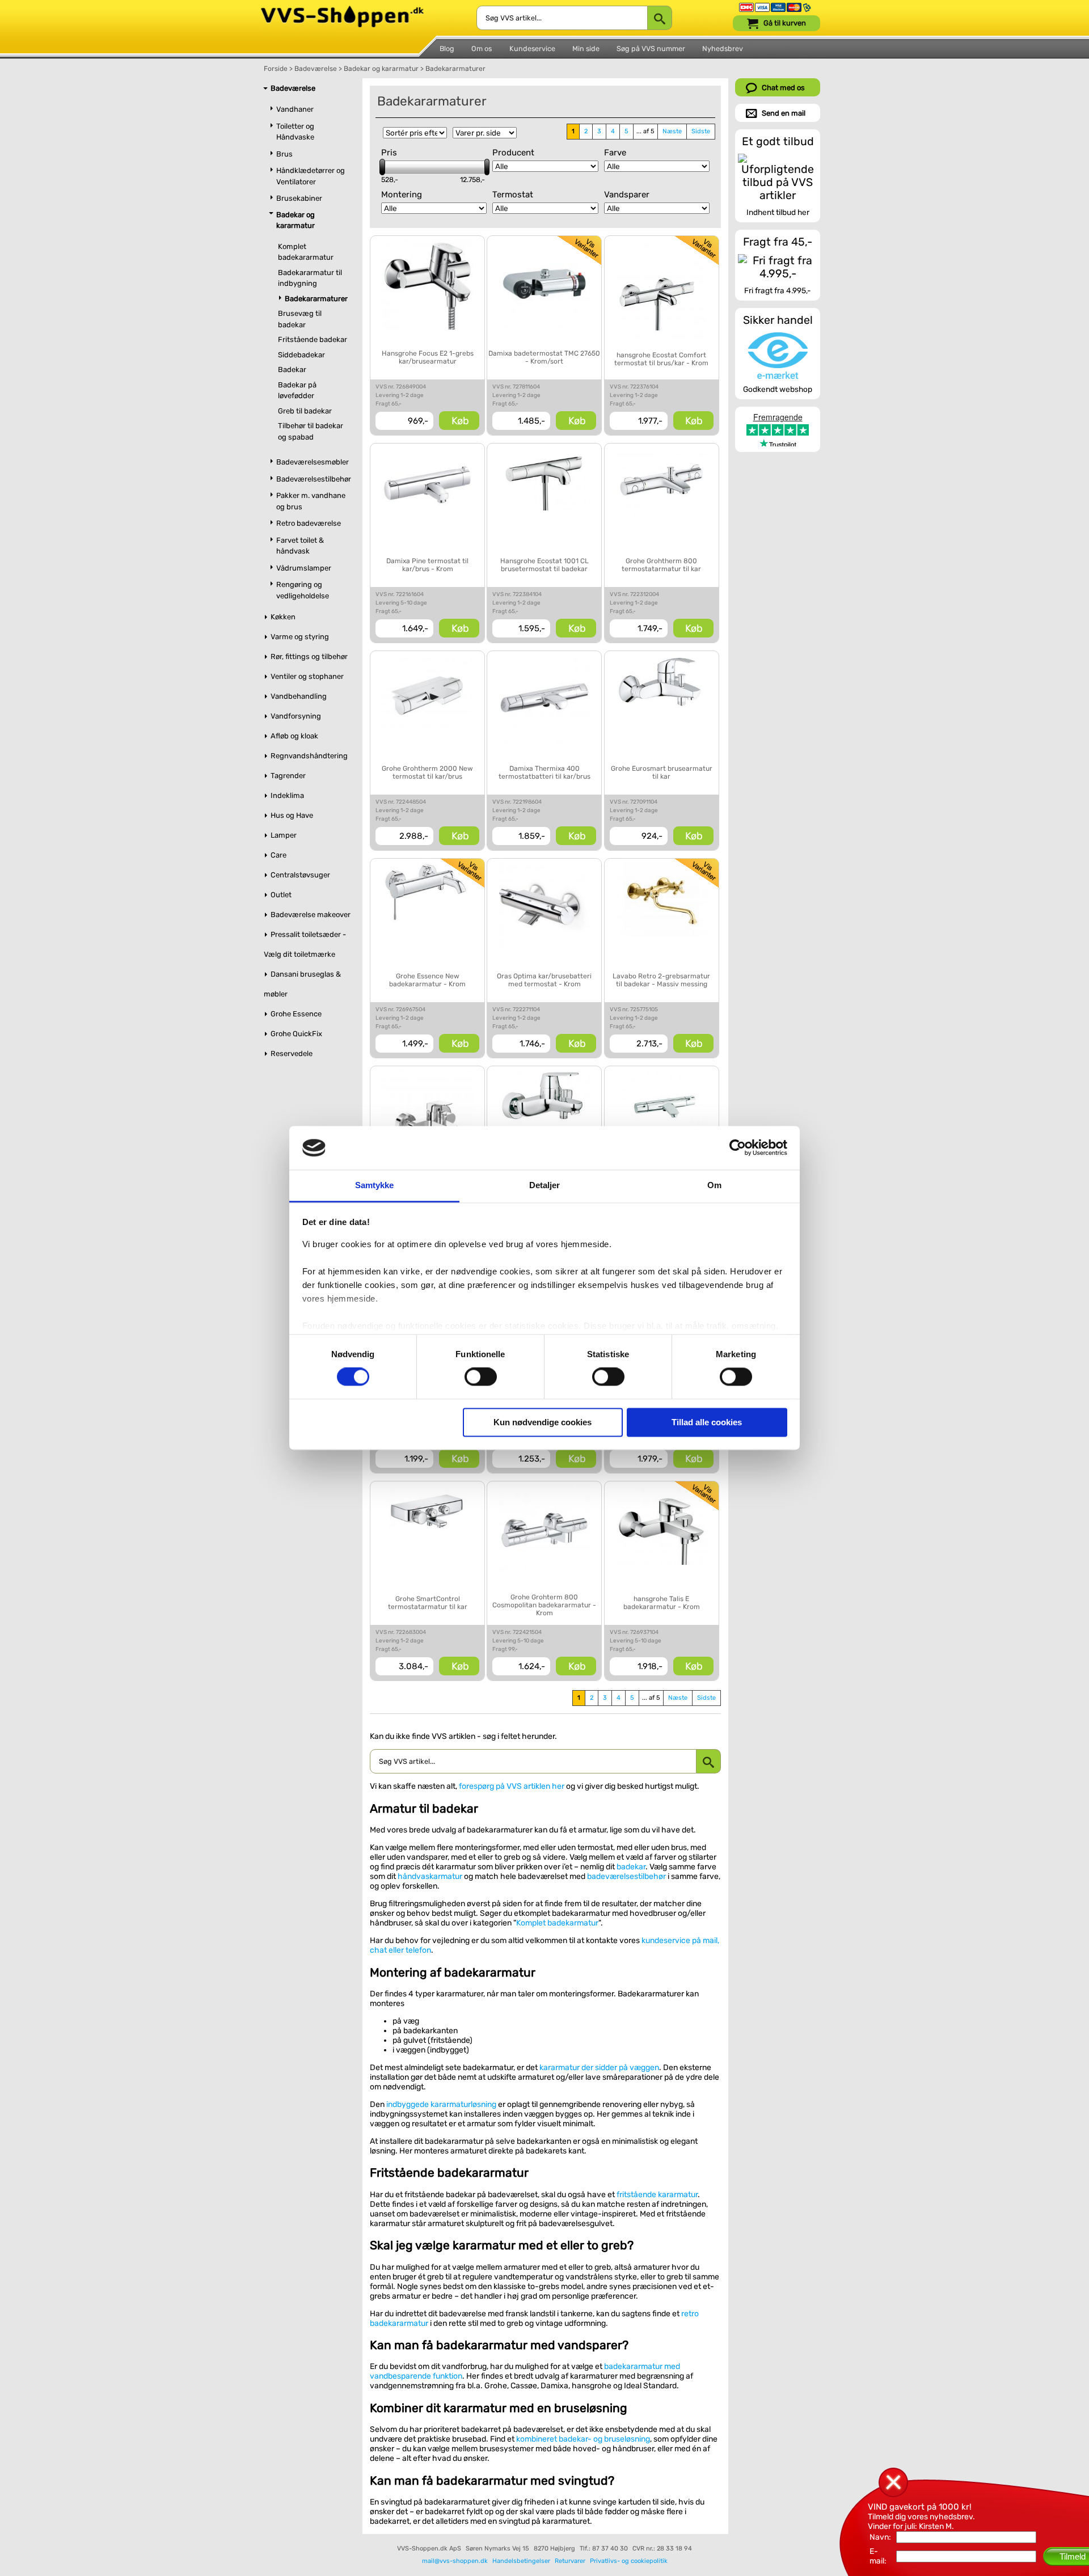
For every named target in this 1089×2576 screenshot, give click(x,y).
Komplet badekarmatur (557, 1923)
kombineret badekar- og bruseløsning (583, 2439)
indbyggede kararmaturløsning (441, 2104)
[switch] (481, 1377)
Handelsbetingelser (521, 2561)
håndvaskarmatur (430, 1876)
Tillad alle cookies (707, 1422)
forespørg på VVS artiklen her (512, 1786)
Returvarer (570, 2561)
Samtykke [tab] (375, 1185)
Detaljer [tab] (545, 1185)
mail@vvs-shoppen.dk (455, 2561)
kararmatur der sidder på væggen (599, 2068)
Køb (460, 421)
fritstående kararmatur (657, 2195)
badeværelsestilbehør (626, 1876)
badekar (631, 1867)
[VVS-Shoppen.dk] (342, 10)
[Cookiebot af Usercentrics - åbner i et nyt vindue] (738, 1148)
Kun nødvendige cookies (543, 1422)
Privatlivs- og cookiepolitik (629, 2561)
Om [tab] (714, 1185)
